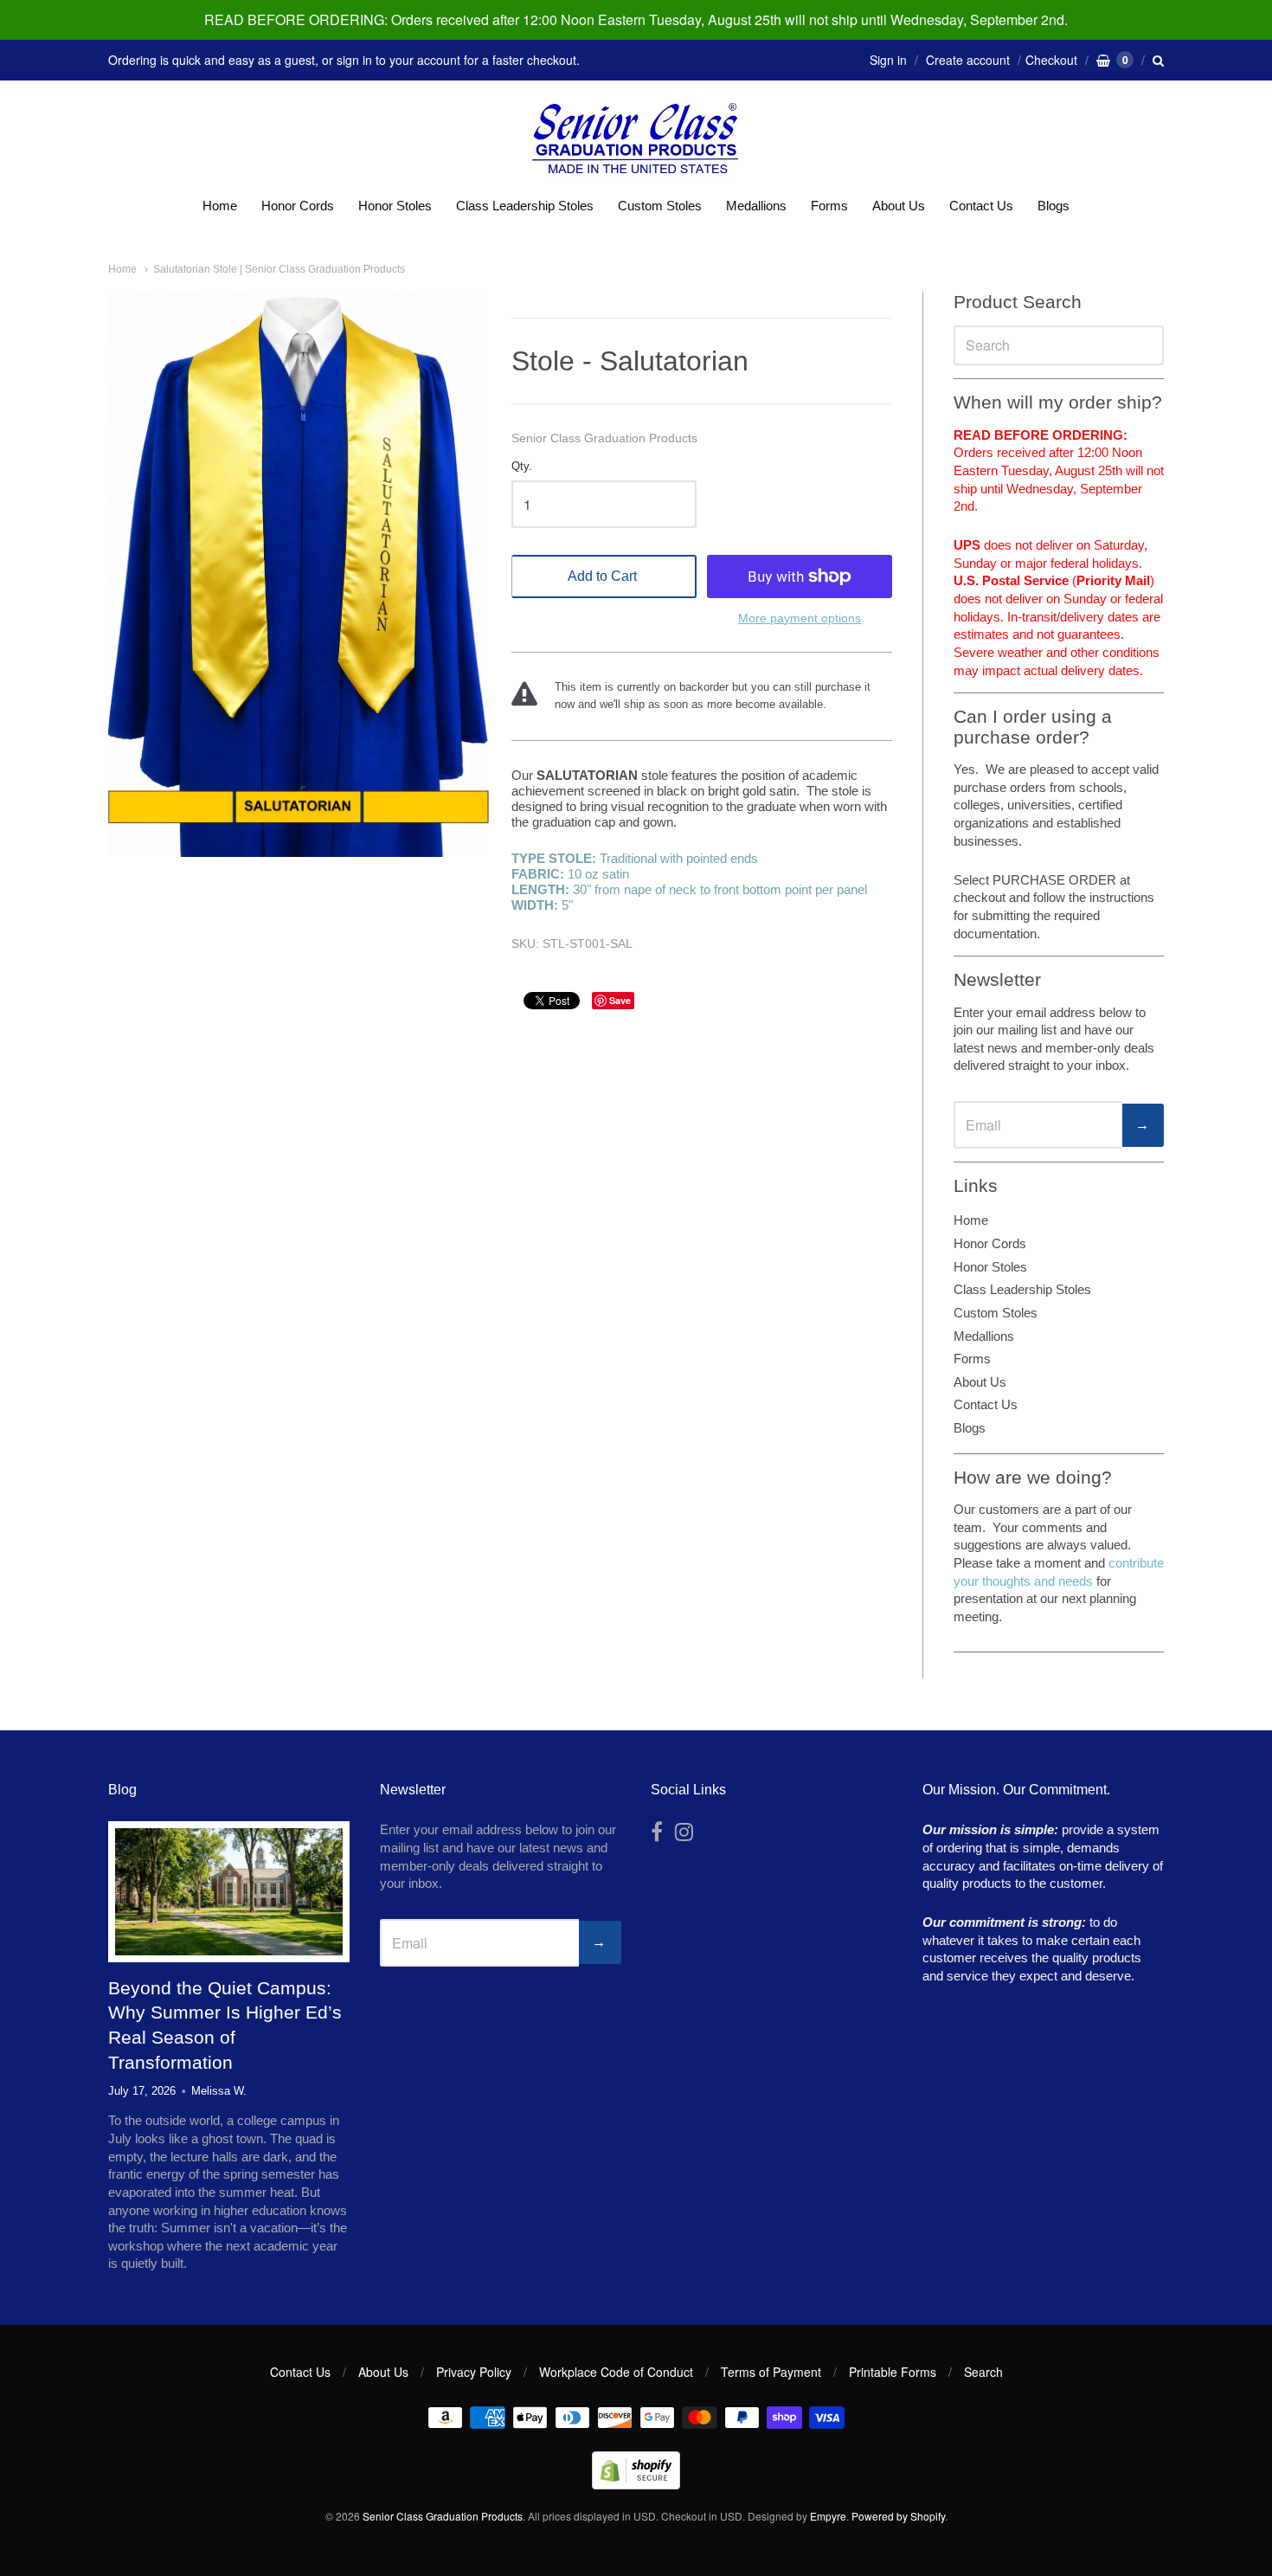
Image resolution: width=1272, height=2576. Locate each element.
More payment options (800, 618)
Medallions (756, 206)
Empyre (828, 2516)
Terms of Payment (771, 2372)
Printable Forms (893, 2372)
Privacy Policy (474, 2372)
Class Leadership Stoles (525, 206)
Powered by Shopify (898, 2516)
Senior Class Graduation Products (604, 438)
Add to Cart (602, 576)
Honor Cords (298, 206)
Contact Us (981, 206)
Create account (968, 60)
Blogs (1054, 206)
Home (220, 206)
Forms (829, 206)
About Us (899, 206)
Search (983, 2372)
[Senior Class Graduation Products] (636, 140)
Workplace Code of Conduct (616, 2372)
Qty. (522, 467)
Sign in (888, 60)
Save (620, 1000)
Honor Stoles (395, 206)
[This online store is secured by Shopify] (636, 2484)
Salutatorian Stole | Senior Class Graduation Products (279, 269)
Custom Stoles (660, 206)
